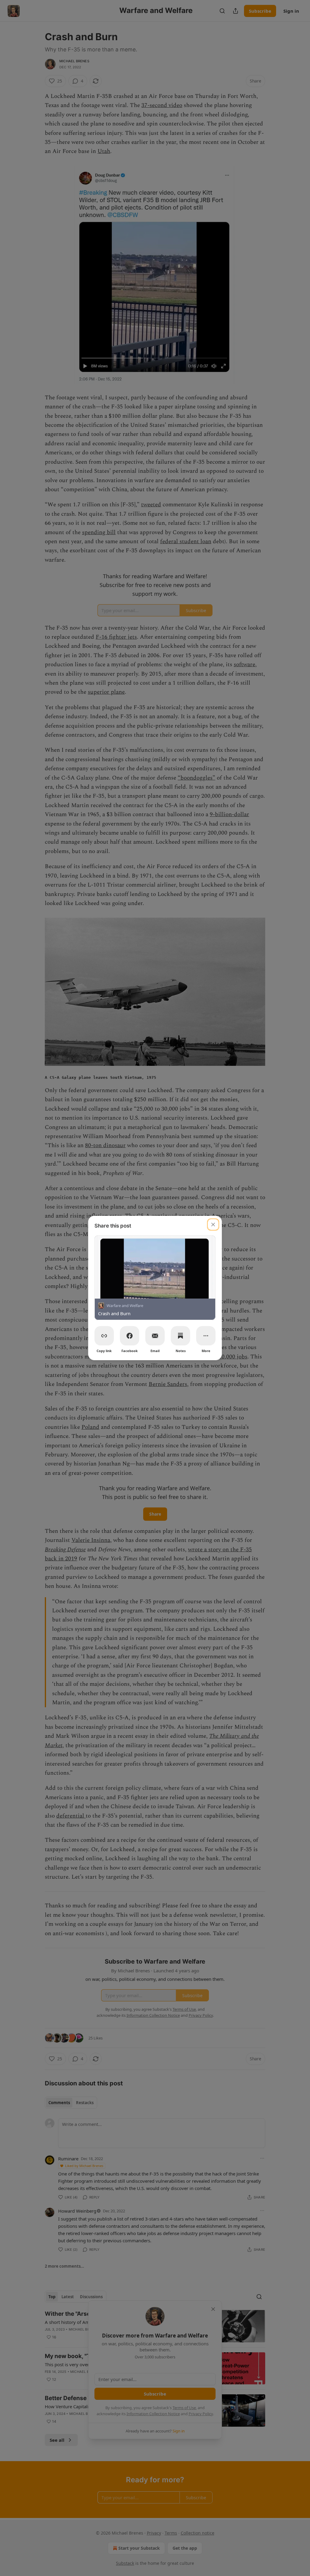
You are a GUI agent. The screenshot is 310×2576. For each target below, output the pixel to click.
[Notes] (180, 1336)
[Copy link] (104, 1336)
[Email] (155, 1336)
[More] (206, 1336)
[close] (213, 1225)
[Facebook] (130, 1336)
